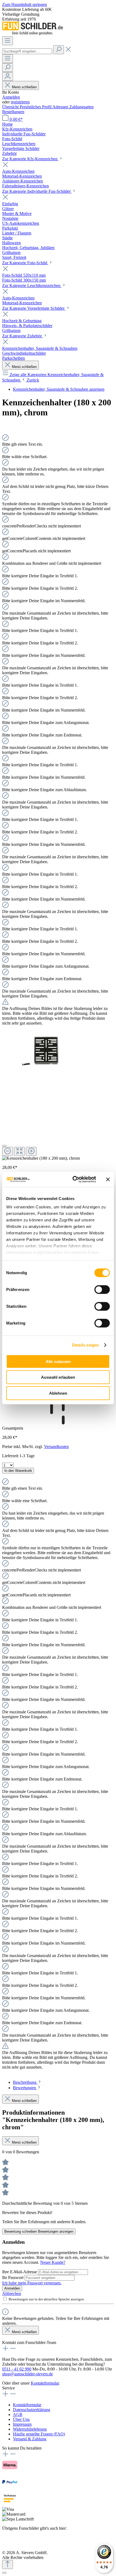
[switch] (102, 1289)
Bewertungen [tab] (25, 2088)
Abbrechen (12, 2293)
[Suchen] (59, 50)
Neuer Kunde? (53, 2262)
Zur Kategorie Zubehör (23, 336)
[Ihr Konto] (8, 76)
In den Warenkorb (18, 1471)
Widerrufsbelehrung (30, 2429)
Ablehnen (58, 1393)
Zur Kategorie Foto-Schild (25, 263)
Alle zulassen (58, 1361)
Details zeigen (85, 1345)
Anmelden (11, 97)
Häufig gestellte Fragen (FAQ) (39, 2434)
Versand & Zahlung (30, 2439)
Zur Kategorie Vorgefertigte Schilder (34, 308)
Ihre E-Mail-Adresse (20, 2272)
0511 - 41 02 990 (17, 2369)
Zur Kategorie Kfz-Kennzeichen (30, 159)
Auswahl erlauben (58, 1377)
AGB (18, 2414)
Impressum (22, 2424)
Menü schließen (24, 87)
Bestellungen (13, 112)
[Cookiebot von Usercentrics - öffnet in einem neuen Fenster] (73, 1179)
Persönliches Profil (36, 107)
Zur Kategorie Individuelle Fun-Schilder (37, 191)
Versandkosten (56, 1447)
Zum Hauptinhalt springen (25, 4)
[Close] (4, 1146)
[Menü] (8, 41)
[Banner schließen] (108, 1179)
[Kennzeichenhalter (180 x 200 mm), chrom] (40, 1051)
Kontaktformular (45, 2383)
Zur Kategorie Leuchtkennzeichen (32, 286)
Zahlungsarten (81, 107)
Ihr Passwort (13, 2277)
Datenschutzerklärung (32, 2410)
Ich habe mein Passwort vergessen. (32, 2283)
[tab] (27, 2082)
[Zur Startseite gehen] (33, 34)
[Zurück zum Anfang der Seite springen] (8, 2564)
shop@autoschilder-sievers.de (28, 2374)
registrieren (20, 102)
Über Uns (21, 2419)
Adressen (61, 107)
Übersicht (11, 107)
